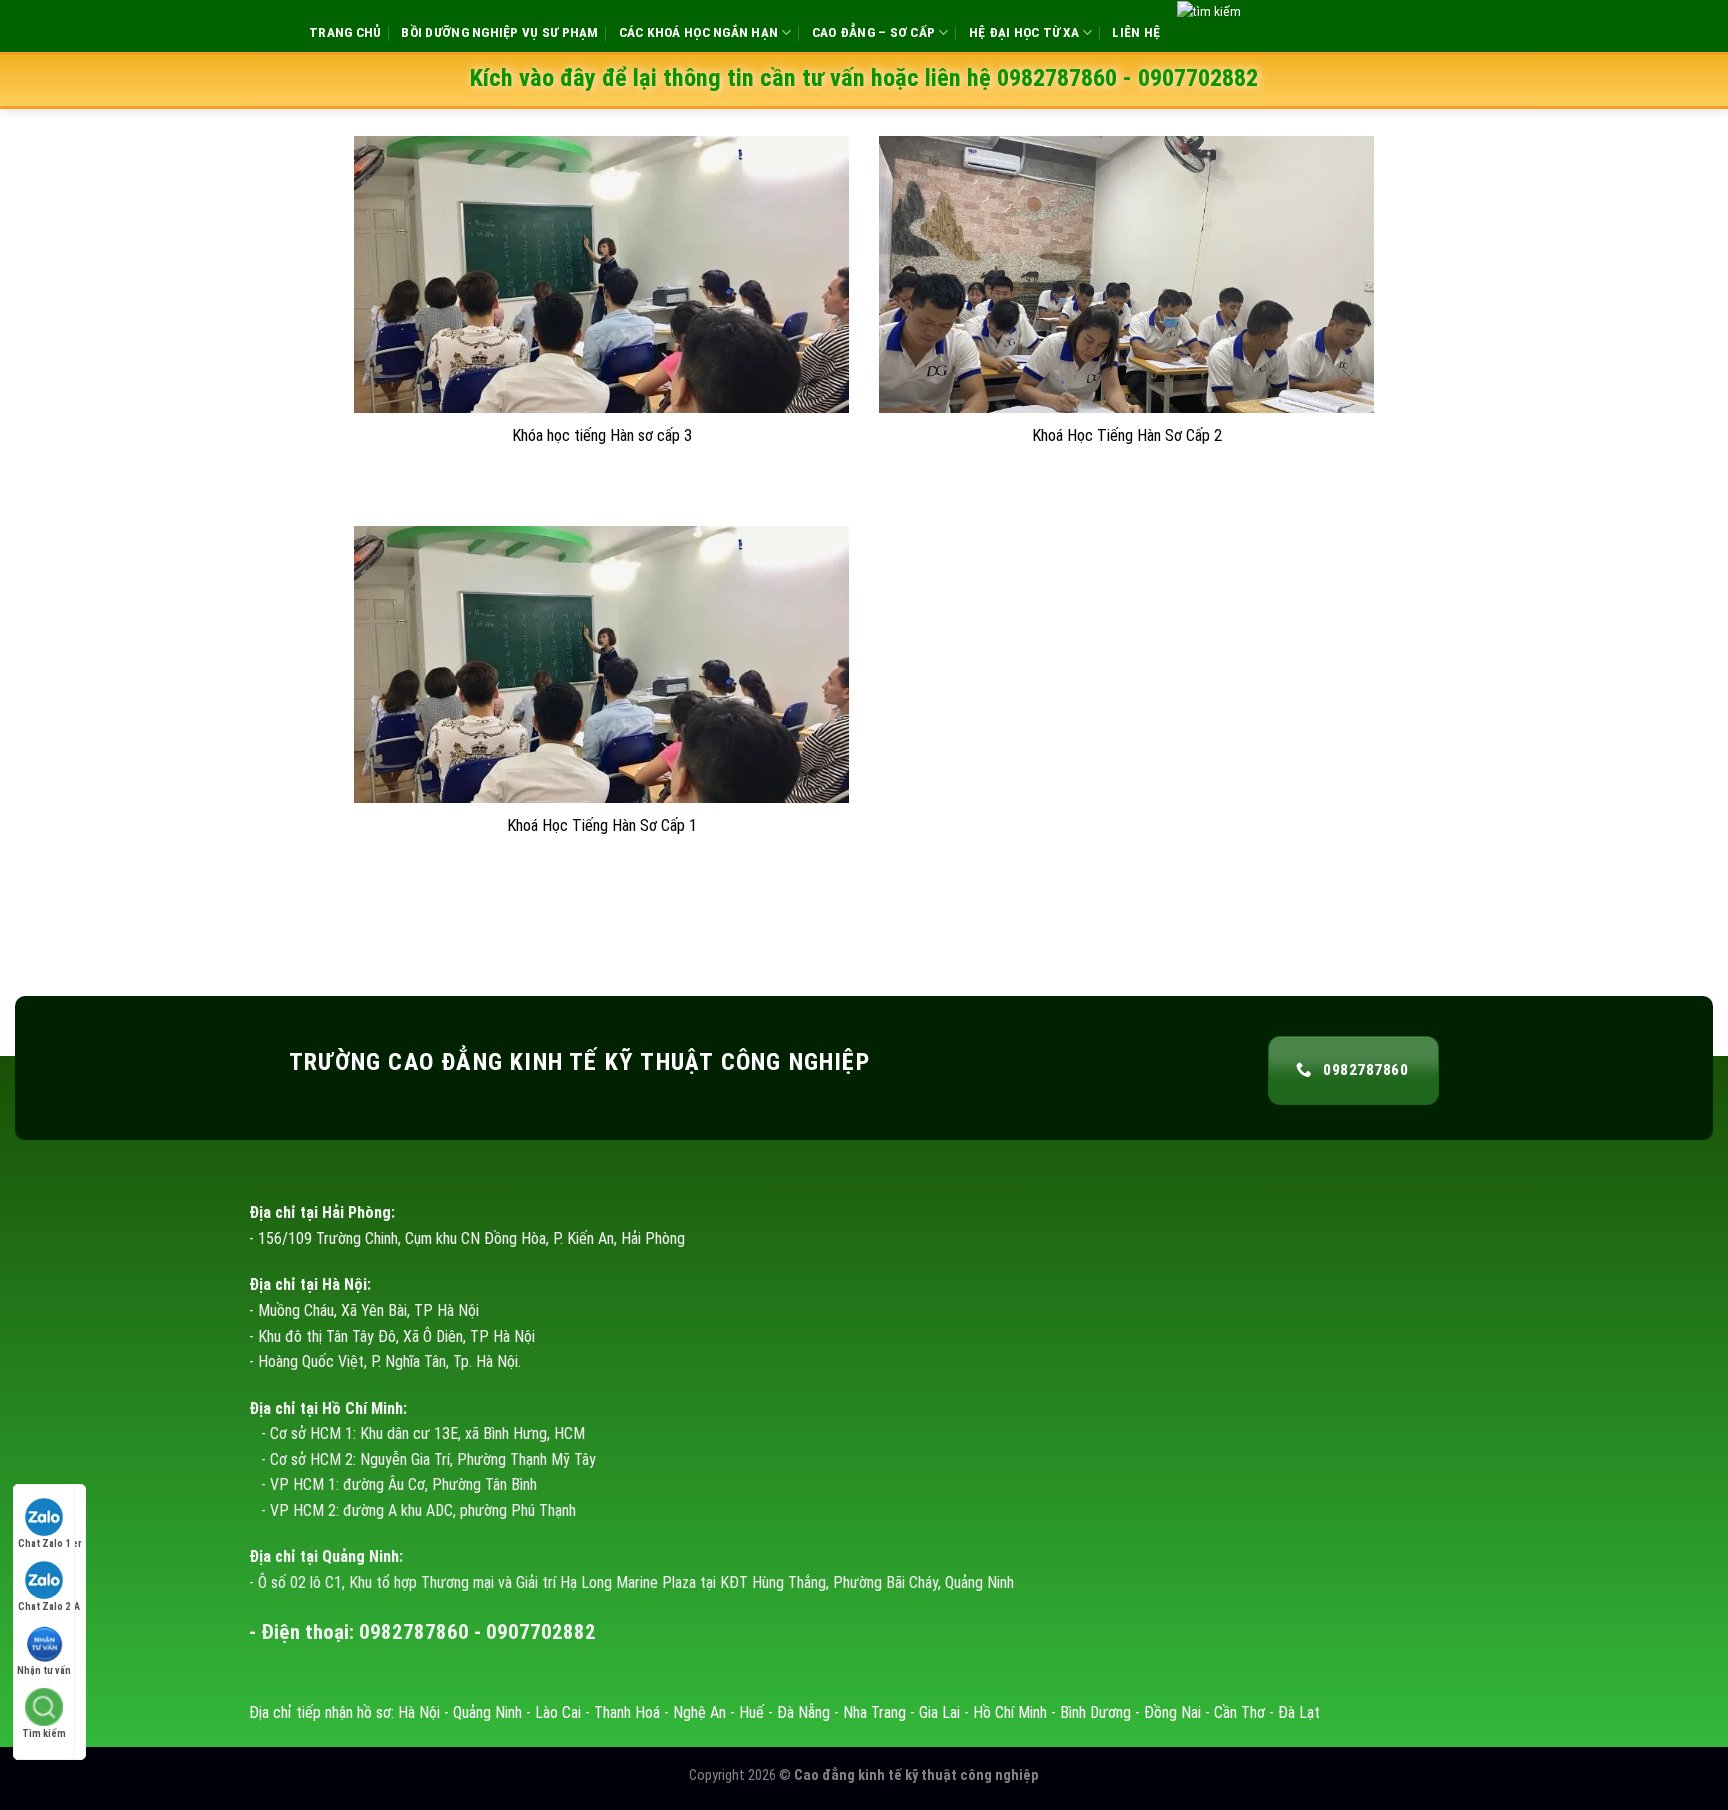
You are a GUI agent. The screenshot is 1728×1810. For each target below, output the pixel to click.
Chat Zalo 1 (44, 1543)
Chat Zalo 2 (44, 1606)
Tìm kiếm (44, 1733)
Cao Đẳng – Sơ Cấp (874, 32)
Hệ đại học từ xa (1024, 32)
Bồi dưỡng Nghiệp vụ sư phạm (499, 32)
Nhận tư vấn (44, 1670)
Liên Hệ (1136, 32)
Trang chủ (345, 32)
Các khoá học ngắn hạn (699, 32)
